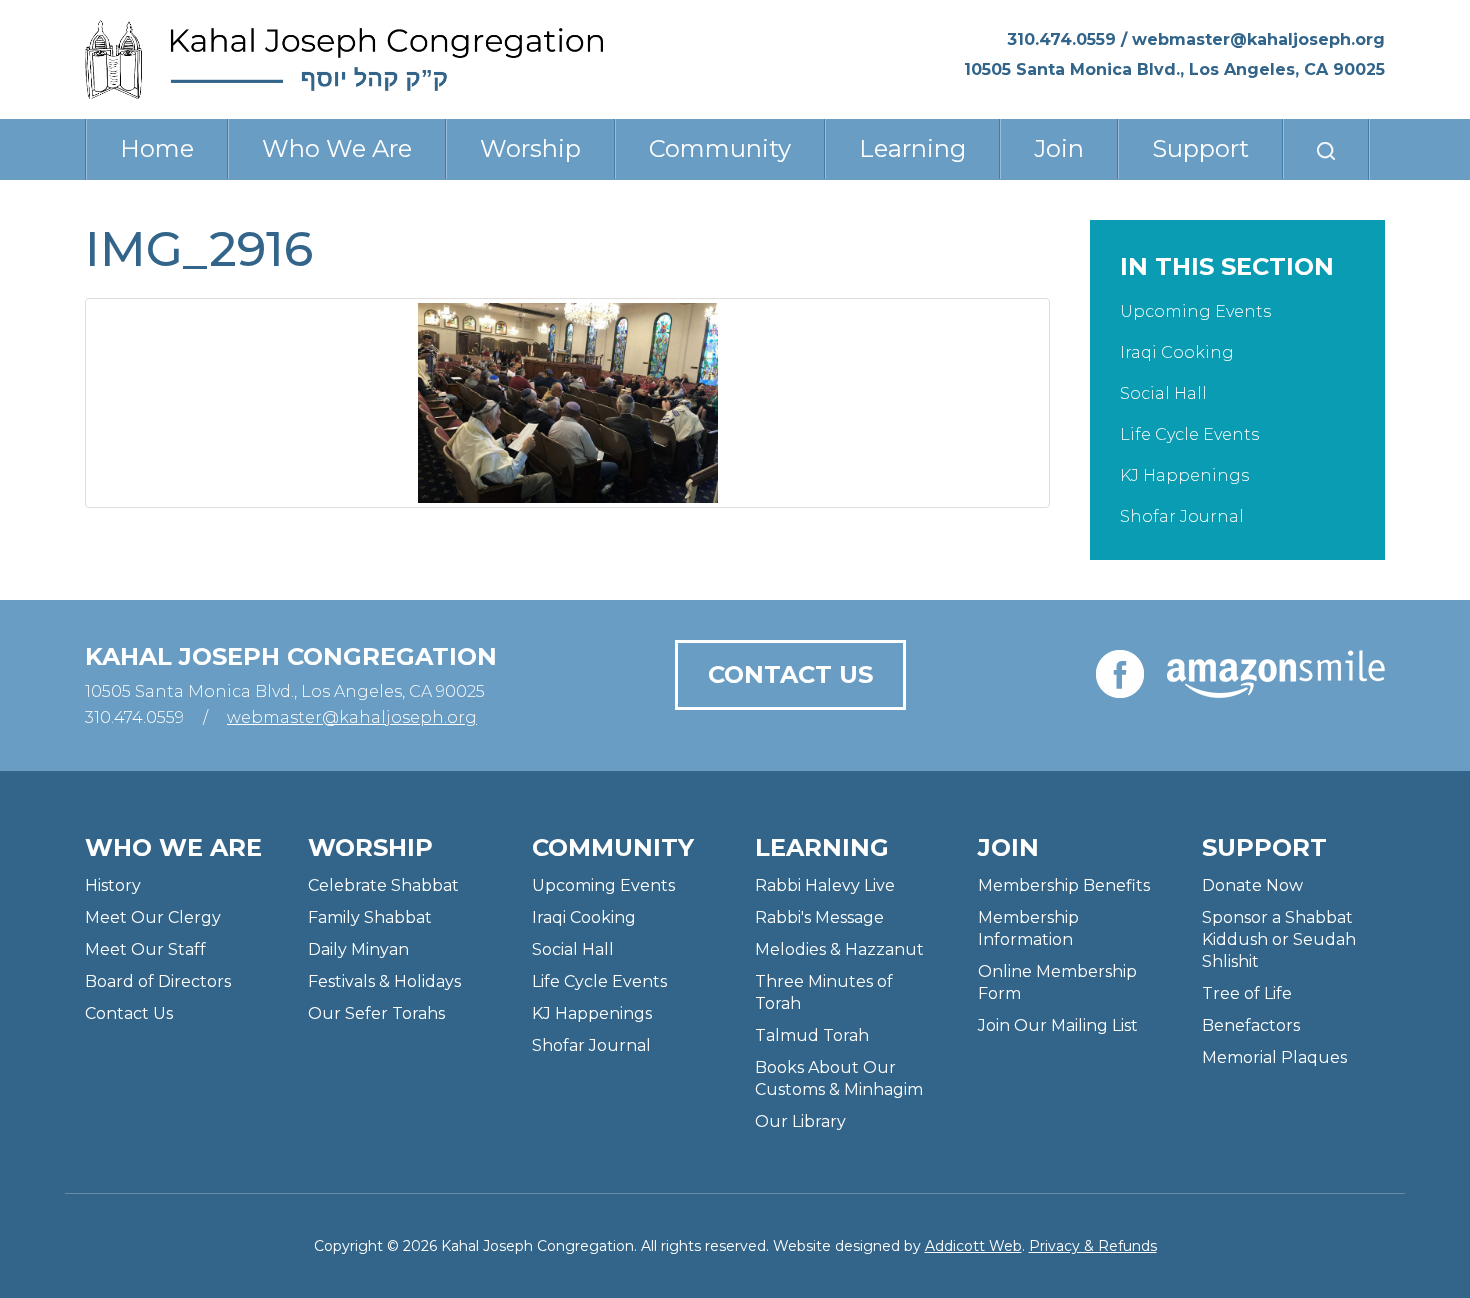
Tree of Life (1247, 993)
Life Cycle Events (1189, 434)
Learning (912, 148)
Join (1059, 148)
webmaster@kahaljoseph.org (1258, 39)
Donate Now (1252, 885)
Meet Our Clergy (153, 917)
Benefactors (1251, 1025)
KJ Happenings (1184, 475)
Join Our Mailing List (1058, 1025)
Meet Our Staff (145, 949)
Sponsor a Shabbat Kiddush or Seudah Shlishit (1279, 939)
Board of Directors (158, 981)
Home (157, 148)
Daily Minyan (358, 949)
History (113, 885)
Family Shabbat (370, 917)
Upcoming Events (1195, 311)
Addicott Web (973, 1246)
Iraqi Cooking (1177, 352)
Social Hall (1163, 393)
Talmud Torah (812, 1035)
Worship (530, 148)
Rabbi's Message (819, 917)
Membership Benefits (1064, 885)
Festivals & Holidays (384, 981)
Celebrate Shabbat (383, 885)
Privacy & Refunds (1093, 1246)
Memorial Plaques (1274, 1057)
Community (720, 148)
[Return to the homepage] (344, 59)
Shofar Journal (1182, 516)
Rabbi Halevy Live (825, 885)
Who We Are (337, 148)
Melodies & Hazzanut (839, 949)
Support (1200, 148)
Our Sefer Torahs (376, 1013)
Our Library (800, 1121)
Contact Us (790, 674)
